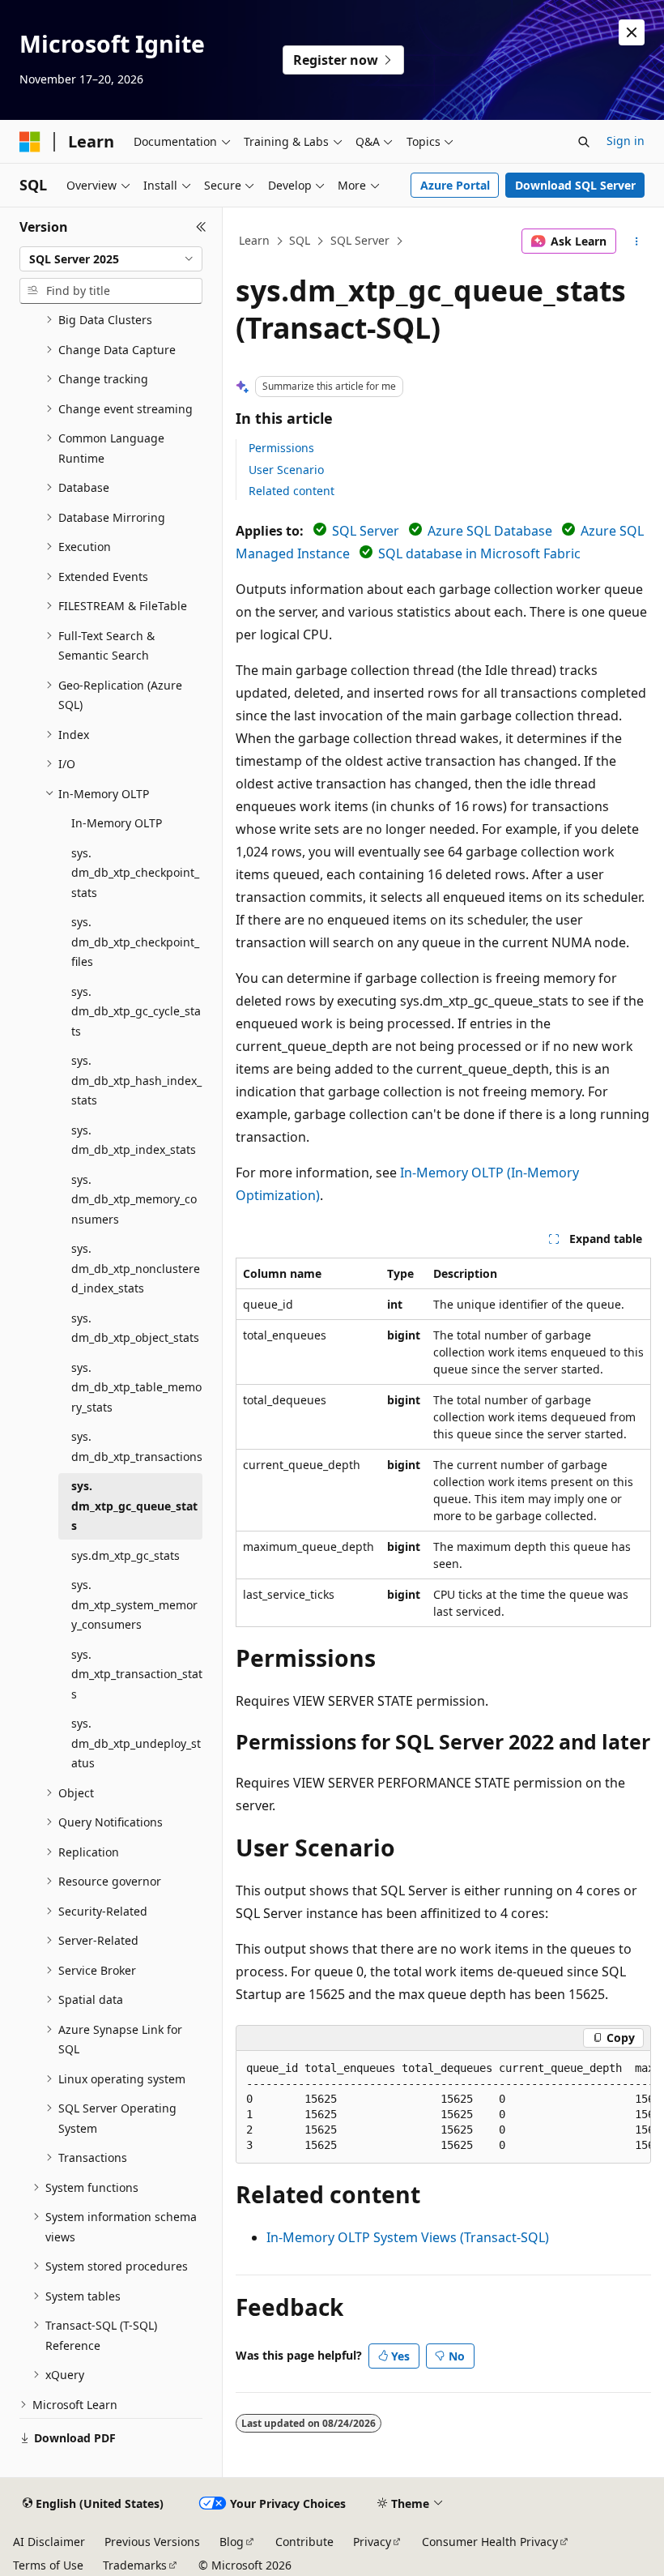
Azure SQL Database (490, 531)
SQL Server (360, 240)
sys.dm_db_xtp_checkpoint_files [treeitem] (135, 942)
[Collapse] (201, 227)
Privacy (372, 2542)
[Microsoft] (30, 142)
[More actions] (637, 241)
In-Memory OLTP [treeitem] (117, 823)
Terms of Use (48, 2565)
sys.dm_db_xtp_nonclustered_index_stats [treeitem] (136, 1268)
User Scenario (286, 470)
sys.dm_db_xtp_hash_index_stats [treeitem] (136, 1080)
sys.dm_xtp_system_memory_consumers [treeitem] (134, 1604)
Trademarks (135, 2565)
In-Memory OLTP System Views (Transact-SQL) (408, 2237)
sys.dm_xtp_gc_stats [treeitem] (126, 1555)
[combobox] (111, 259)
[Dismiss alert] (632, 32)
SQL (300, 240)
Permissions (281, 448)
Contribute (304, 2542)
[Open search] (584, 142)
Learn (254, 240)
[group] (443, 2107)
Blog (232, 2542)
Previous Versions (152, 2542)
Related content (292, 491)
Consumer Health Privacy (490, 2542)
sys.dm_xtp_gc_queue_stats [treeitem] (134, 1506)
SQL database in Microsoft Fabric (479, 553)
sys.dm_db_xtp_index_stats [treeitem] (134, 1140)
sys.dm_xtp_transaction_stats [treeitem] (137, 1674)
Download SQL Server (575, 185)
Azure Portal (455, 185)
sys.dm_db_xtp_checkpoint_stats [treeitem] (135, 873)
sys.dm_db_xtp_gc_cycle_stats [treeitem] (136, 1011)
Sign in (626, 141)
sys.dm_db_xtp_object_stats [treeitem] (135, 1328)
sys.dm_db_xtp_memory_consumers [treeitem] (134, 1199)
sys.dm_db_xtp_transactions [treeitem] (137, 1446)
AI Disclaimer (49, 2542)
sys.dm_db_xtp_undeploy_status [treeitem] (136, 1743)
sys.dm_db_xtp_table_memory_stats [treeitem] (136, 1387)
